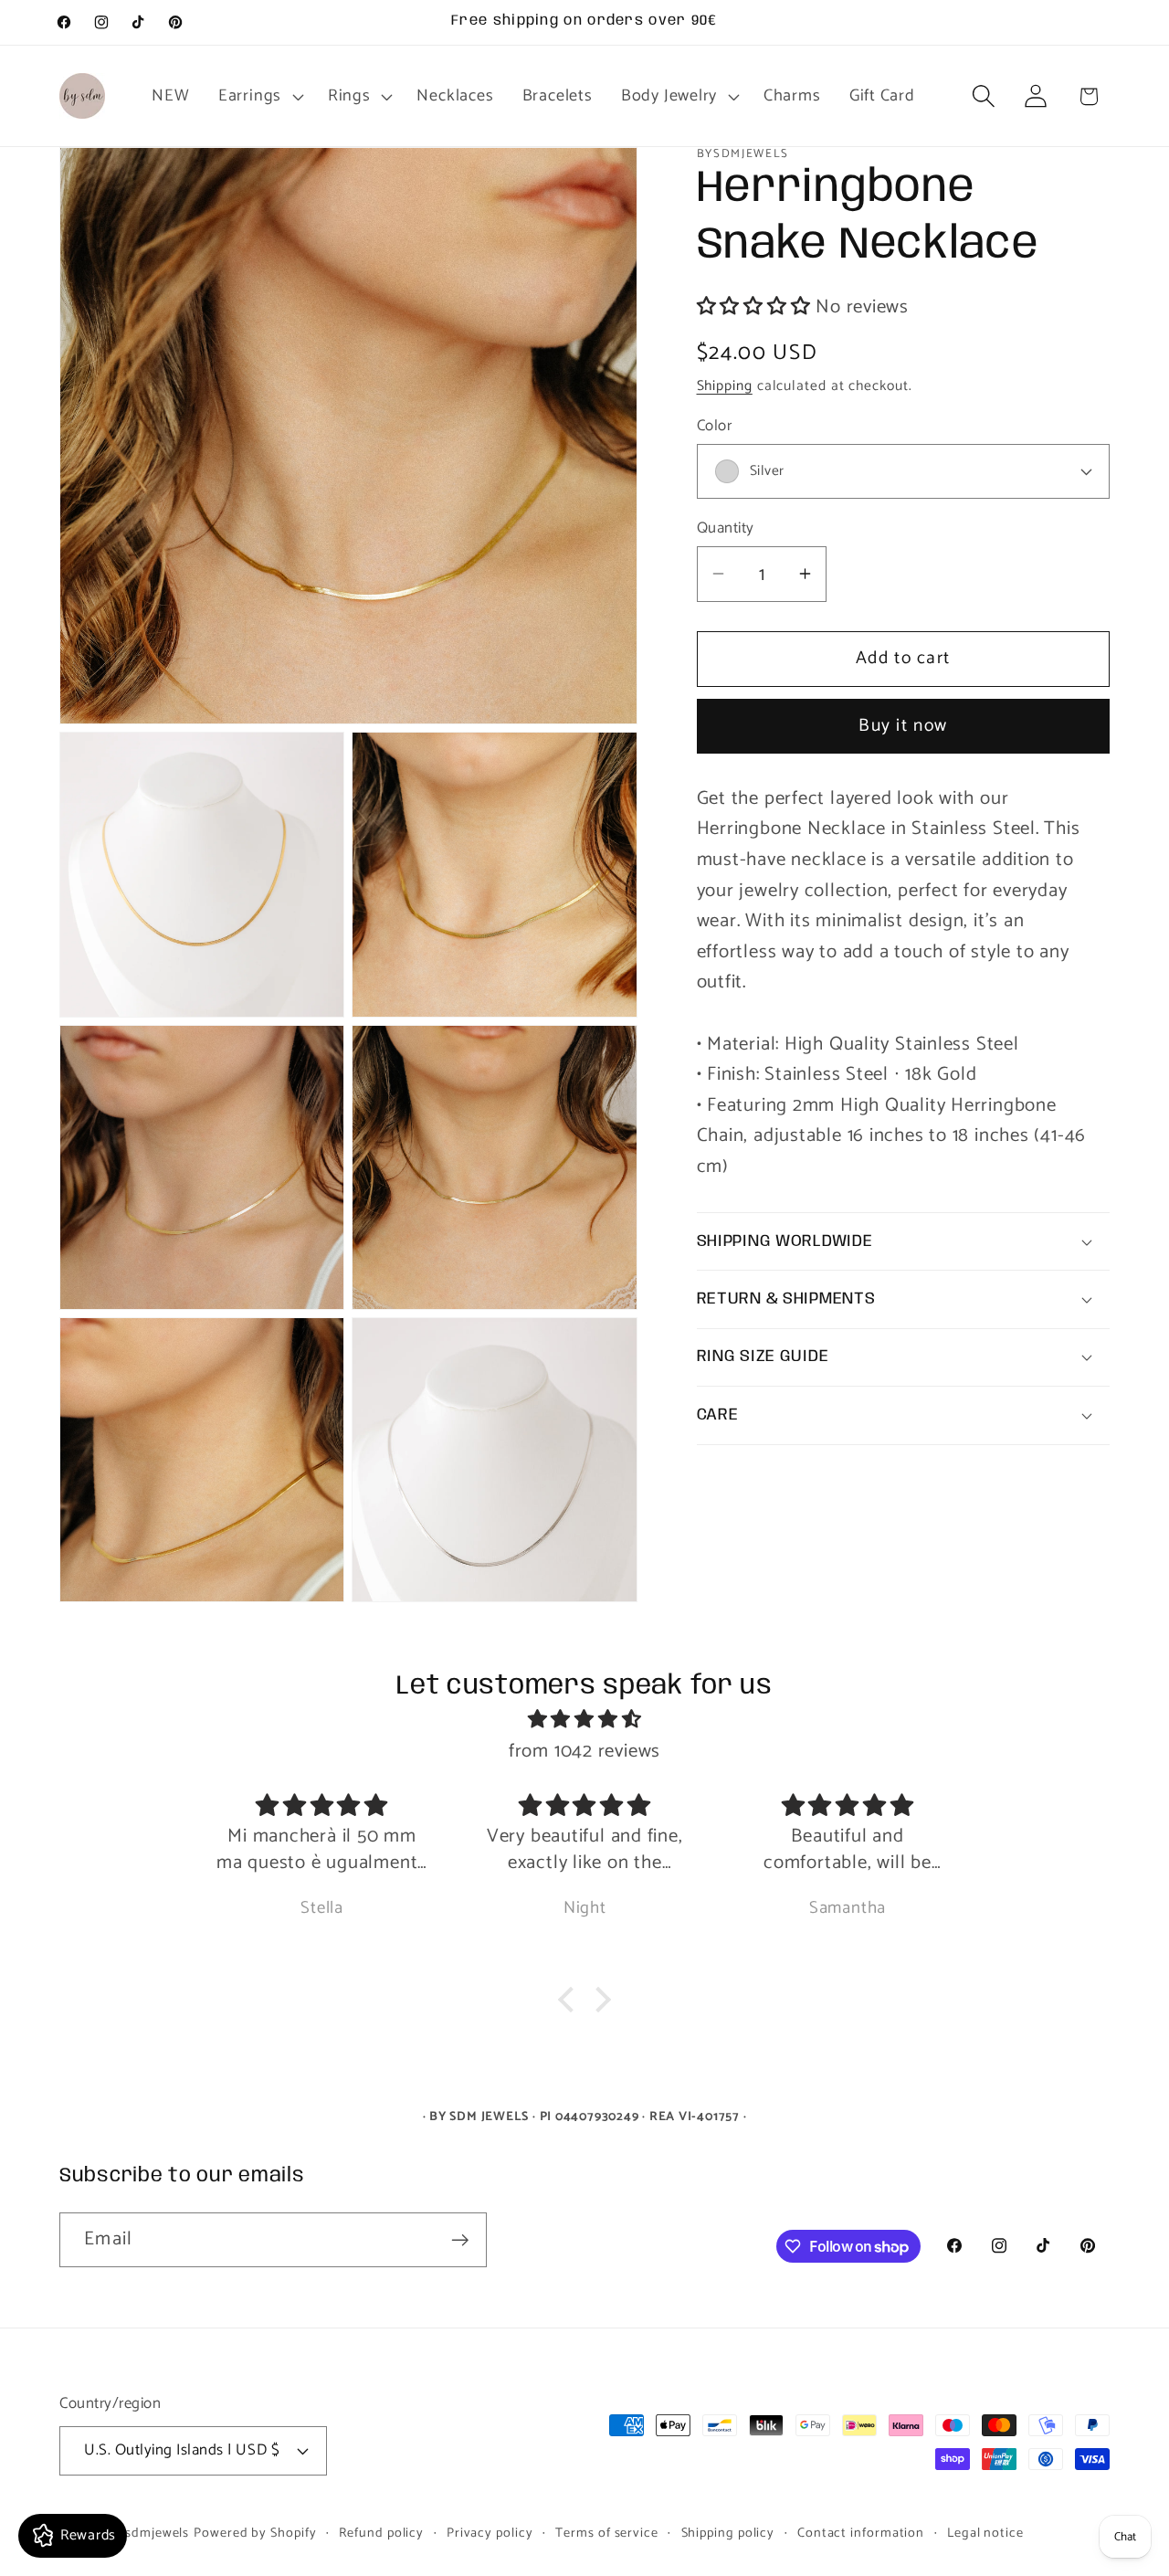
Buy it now (903, 726)
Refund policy (381, 2532)
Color (715, 425)
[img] (584, 1721)
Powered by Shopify (255, 2532)
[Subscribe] (460, 2240)
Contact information (861, 2532)
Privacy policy (490, 2532)
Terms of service (607, 2532)
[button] (258, 96)
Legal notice (985, 2532)
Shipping (725, 386)
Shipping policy (728, 2532)
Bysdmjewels (149, 2532)
